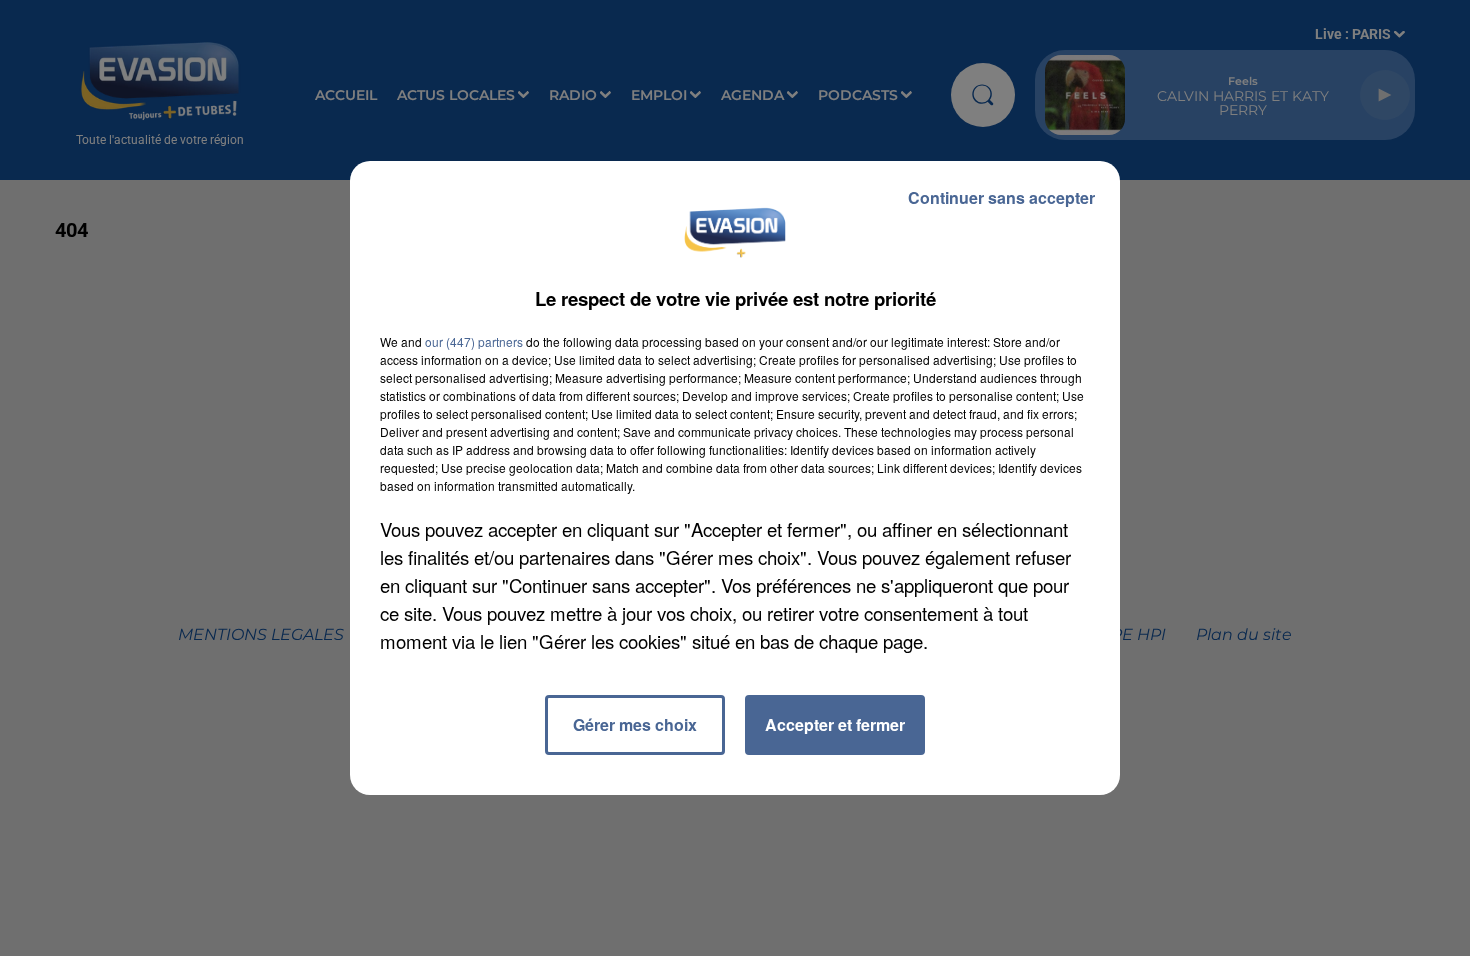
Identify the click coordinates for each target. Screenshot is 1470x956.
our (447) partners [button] (474, 341)
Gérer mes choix (635, 724)
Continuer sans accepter (1001, 197)
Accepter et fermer (835, 724)
